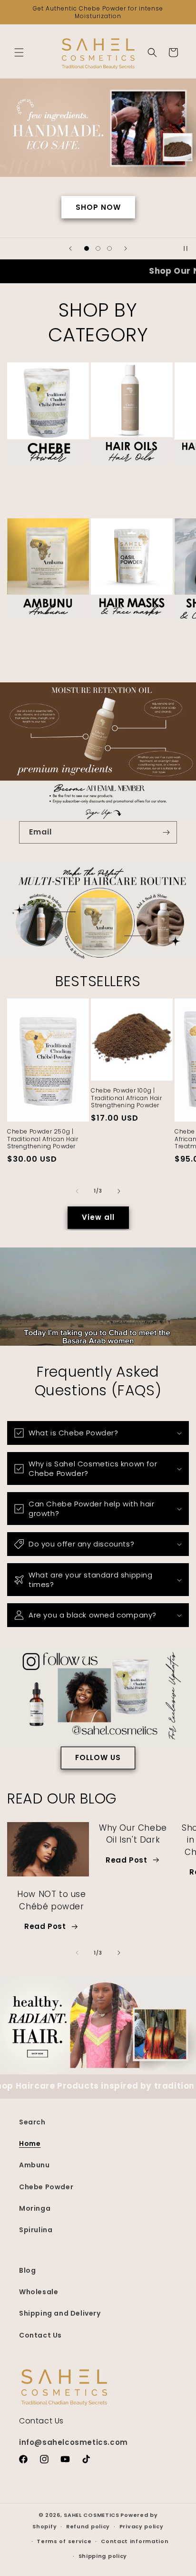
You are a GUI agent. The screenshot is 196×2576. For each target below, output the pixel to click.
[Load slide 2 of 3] (98, 248)
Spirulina (36, 2230)
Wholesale (39, 2292)
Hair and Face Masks (121, 637)
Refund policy (88, 2526)
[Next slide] (126, 248)
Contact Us (40, 2335)
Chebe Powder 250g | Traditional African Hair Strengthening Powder (43, 1139)
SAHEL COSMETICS (92, 2515)
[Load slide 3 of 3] (109, 248)
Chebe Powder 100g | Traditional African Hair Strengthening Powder (126, 1098)
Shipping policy (103, 2556)
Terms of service (64, 2541)
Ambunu (25, 632)
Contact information (135, 2541)
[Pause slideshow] (186, 248)
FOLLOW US (98, 1757)
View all (98, 1217)
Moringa (35, 2208)
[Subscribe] (166, 832)
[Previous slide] (70, 248)
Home (30, 2143)
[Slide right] (119, 505)
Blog (27, 2270)
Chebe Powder (39, 476)
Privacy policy (142, 2526)
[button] (19, 52)
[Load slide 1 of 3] (87, 248)
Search (32, 2122)
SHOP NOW (98, 207)
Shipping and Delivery (60, 2313)
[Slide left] (77, 505)
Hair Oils (108, 476)
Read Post (45, 1926)
